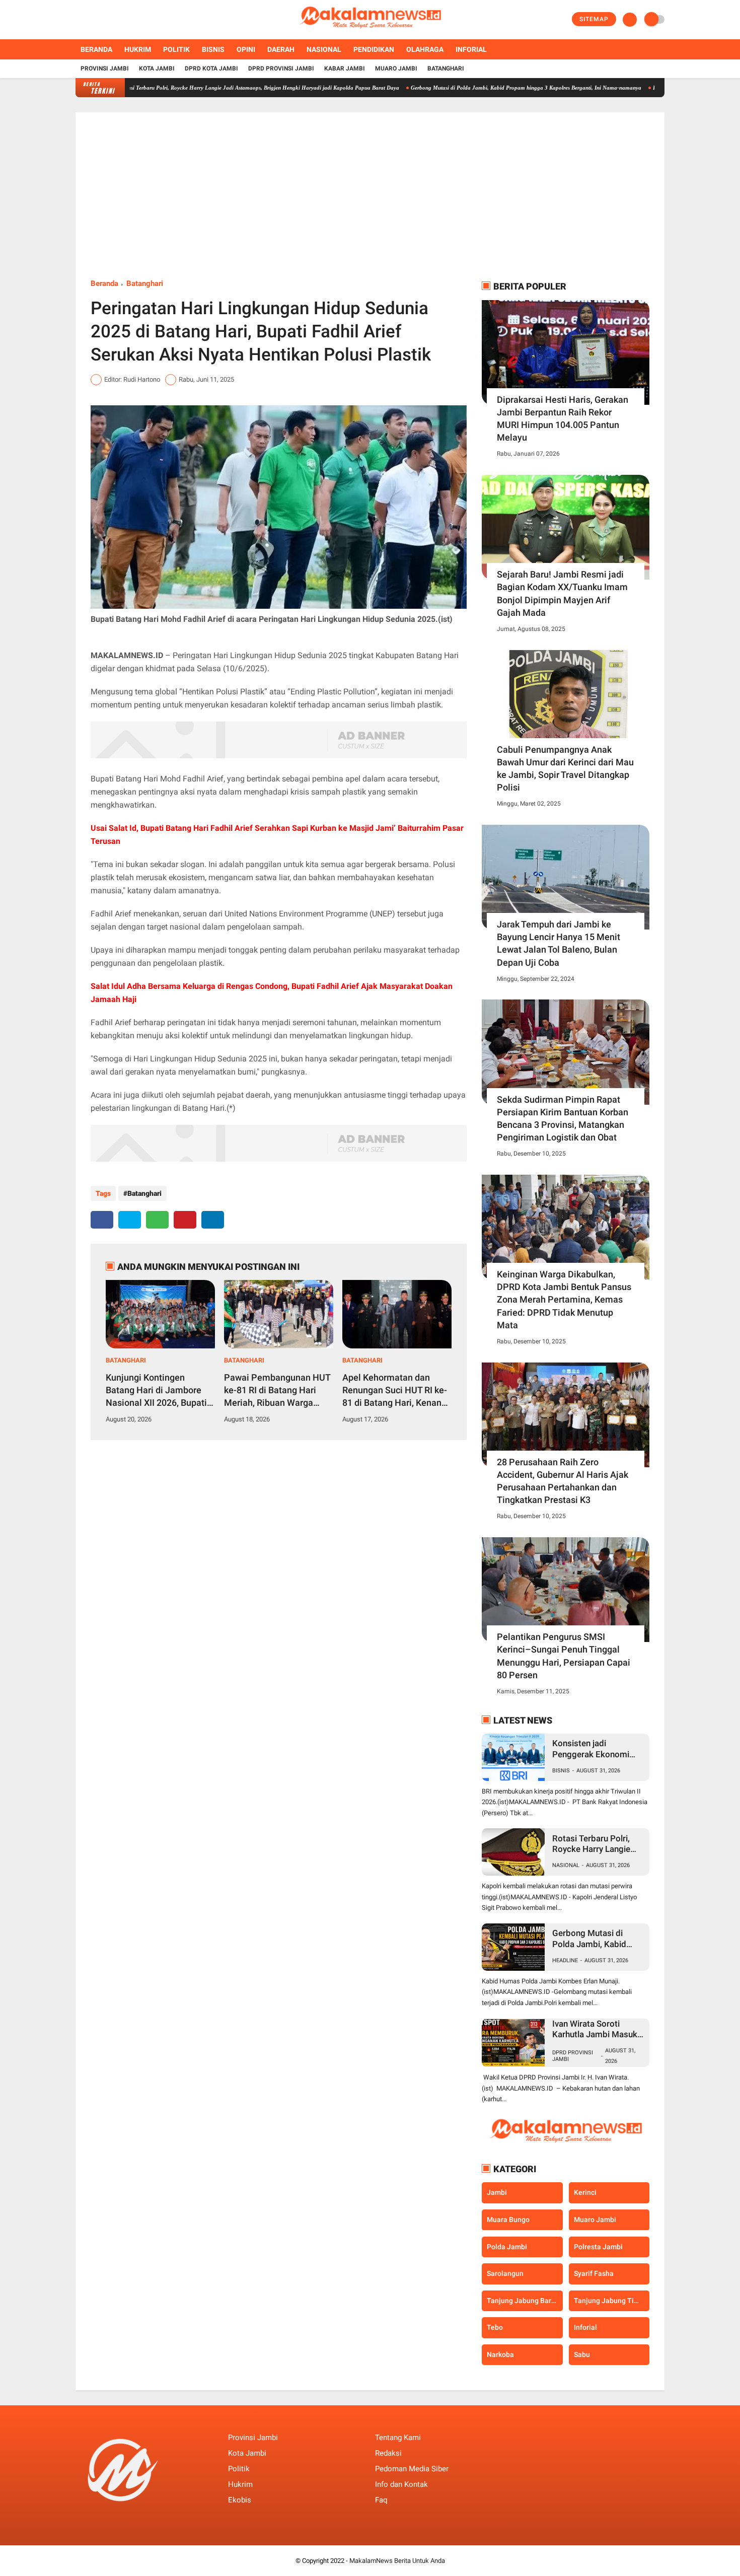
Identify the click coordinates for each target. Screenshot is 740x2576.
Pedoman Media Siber (412, 2469)
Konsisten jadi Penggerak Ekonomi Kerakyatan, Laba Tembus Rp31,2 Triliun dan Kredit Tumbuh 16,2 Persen (598, 1749)
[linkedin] (213, 1220)
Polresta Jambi (598, 2246)
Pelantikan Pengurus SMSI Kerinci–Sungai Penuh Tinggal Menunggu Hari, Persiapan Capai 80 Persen (564, 1656)
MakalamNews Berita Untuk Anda (397, 2561)
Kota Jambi (157, 68)
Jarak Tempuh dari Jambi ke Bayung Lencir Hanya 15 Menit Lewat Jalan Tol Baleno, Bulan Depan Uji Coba (559, 943)
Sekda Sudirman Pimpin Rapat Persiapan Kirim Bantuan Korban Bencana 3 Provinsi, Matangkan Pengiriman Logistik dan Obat (563, 1119)
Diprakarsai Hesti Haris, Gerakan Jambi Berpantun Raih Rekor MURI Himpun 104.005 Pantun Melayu (563, 419)
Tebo (495, 2327)
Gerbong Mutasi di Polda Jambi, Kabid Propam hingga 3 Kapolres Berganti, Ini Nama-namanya (470, 88)
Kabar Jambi (345, 68)
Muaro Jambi (396, 68)
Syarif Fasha (594, 2273)
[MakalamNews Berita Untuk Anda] (370, 33)
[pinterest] (185, 1220)
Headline (565, 1960)
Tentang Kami (398, 2438)
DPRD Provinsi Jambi (281, 68)
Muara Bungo (508, 2220)
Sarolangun (505, 2273)
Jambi (497, 2192)
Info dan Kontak (401, 2484)
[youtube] (119, 20)
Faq (381, 2500)
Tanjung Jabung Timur (610, 2301)
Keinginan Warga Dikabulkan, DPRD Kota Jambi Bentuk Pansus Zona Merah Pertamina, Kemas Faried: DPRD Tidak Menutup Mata (564, 1300)
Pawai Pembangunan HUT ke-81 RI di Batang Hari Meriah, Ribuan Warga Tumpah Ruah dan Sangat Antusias (277, 1391)
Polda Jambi (507, 2246)
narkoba (500, 2354)
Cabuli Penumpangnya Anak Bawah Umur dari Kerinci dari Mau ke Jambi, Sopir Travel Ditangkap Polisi (565, 769)
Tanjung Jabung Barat (522, 2301)
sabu (582, 2354)
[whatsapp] (157, 1220)
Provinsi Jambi (105, 68)
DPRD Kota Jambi (211, 68)
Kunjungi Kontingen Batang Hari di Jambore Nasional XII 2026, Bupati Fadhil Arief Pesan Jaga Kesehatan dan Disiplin (156, 1391)
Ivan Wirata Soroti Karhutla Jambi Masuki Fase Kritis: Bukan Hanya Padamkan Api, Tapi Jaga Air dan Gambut (596, 2029)
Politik (176, 49)
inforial (585, 2327)
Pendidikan (374, 49)
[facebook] (79, 20)
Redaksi (388, 2453)
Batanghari (446, 68)
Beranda (96, 49)
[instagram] (106, 20)
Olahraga (425, 49)
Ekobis (240, 2500)
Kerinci (585, 2192)
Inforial (471, 49)
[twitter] (92, 20)
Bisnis (213, 49)
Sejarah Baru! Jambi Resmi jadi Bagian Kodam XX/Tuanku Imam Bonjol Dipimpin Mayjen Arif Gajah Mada (562, 593)
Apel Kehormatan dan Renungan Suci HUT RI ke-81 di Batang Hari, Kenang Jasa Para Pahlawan (395, 1391)
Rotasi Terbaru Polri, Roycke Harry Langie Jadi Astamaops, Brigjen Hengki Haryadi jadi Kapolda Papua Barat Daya (203, 88)
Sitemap (594, 19)
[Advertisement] (370, 203)
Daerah (281, 49)
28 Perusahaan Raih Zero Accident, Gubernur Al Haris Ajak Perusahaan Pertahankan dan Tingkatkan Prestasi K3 (563, 1481)
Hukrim (138, 49)
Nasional (324, 49)
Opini (246, 49)
